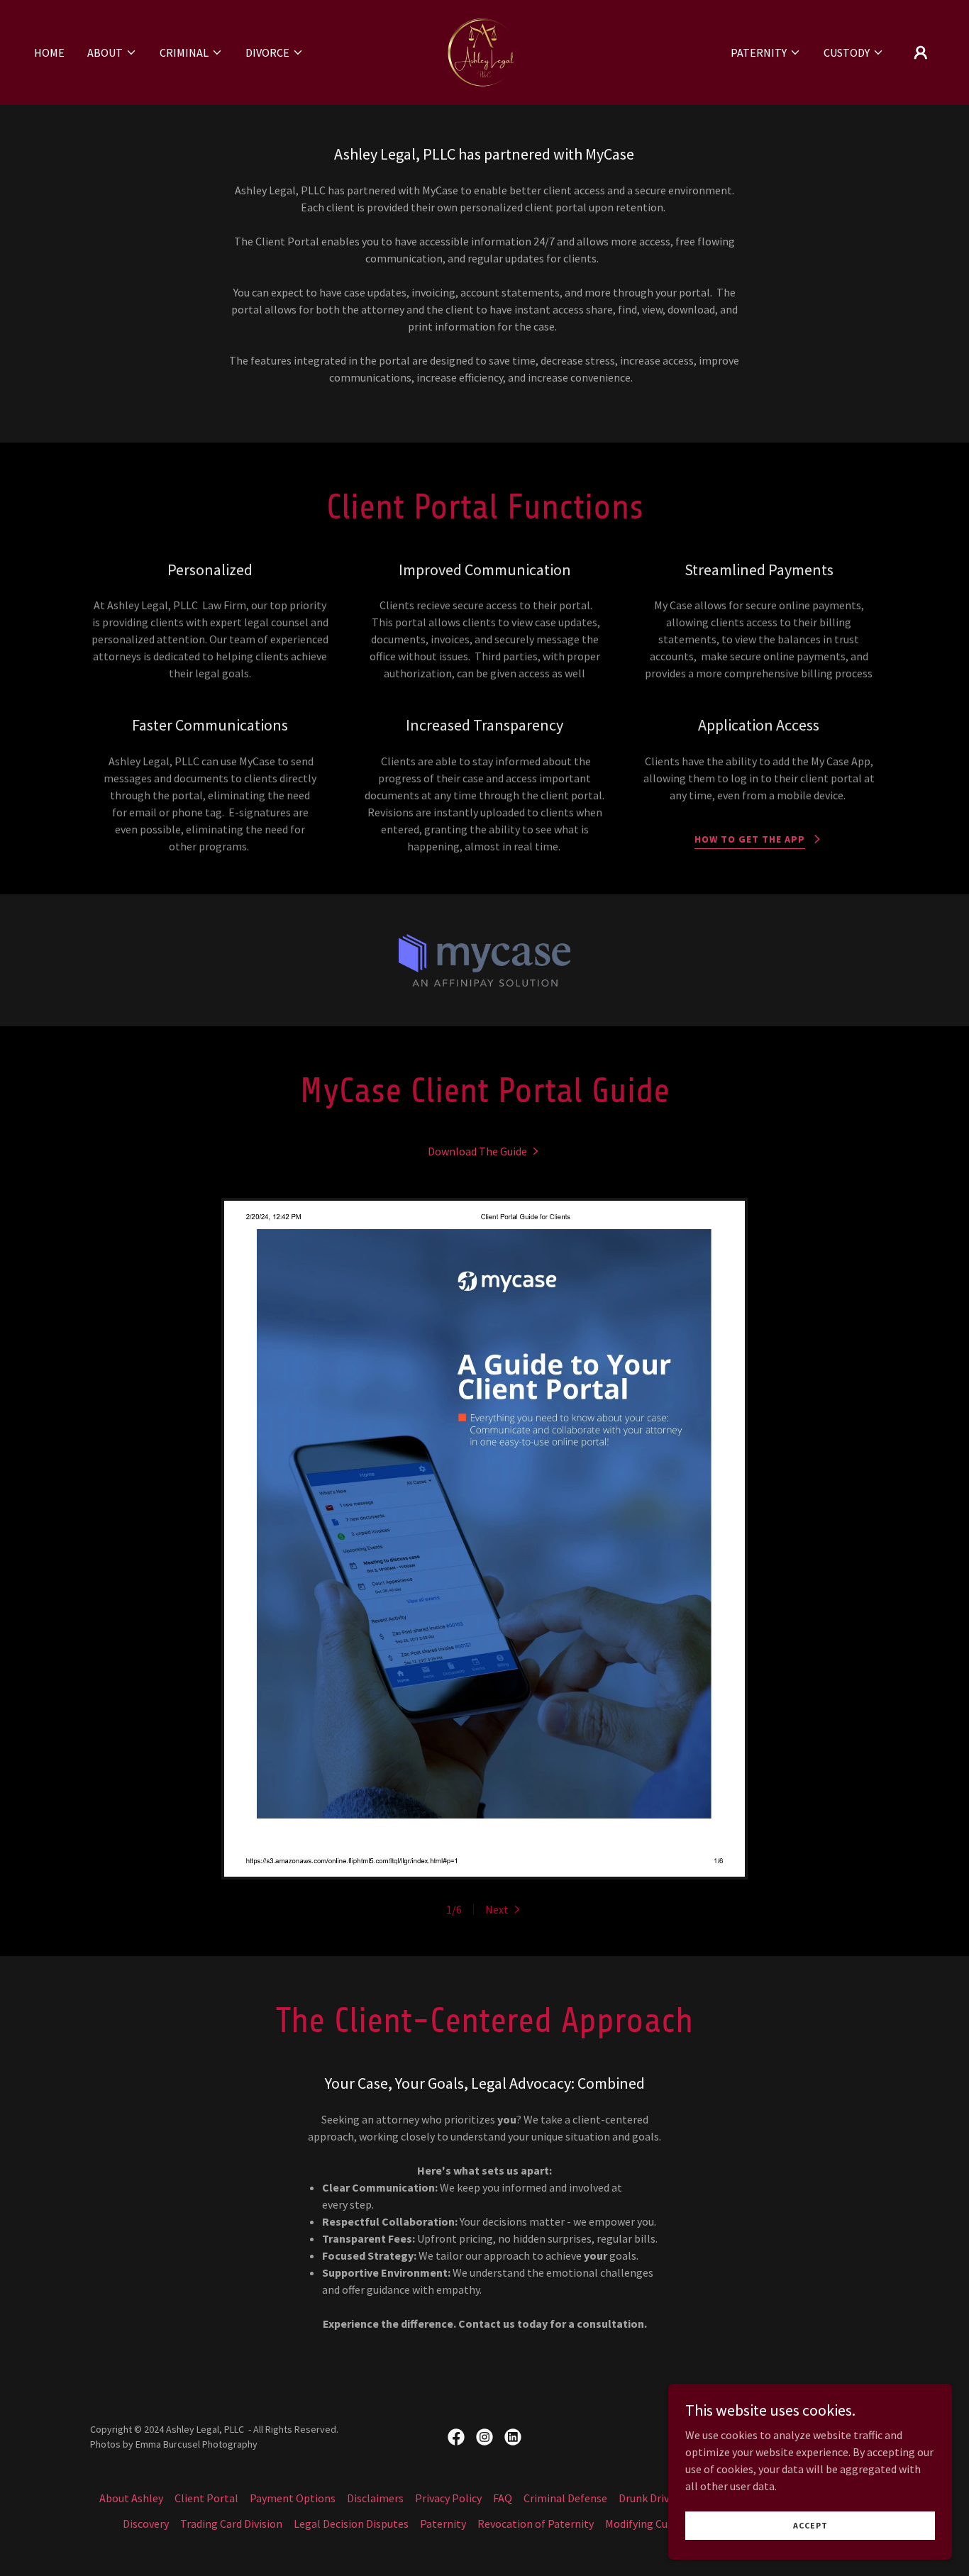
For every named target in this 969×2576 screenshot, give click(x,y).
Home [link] (49, 52)
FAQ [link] (503, 2498)
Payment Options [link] (293, 2498)
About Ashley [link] (131, 2498)
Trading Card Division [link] (231, 2524)
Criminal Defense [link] (565, 2498)
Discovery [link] (146, 2524)
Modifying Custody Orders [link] (667, 2524)
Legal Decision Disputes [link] (351, 2524)
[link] (484, 51)
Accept (810, 2525)
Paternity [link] (443, 2524)
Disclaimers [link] (375, 2498)
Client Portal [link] (206, 2498)
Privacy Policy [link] (448, 2498)
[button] (112, 52)
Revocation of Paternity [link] (536, 2524)
